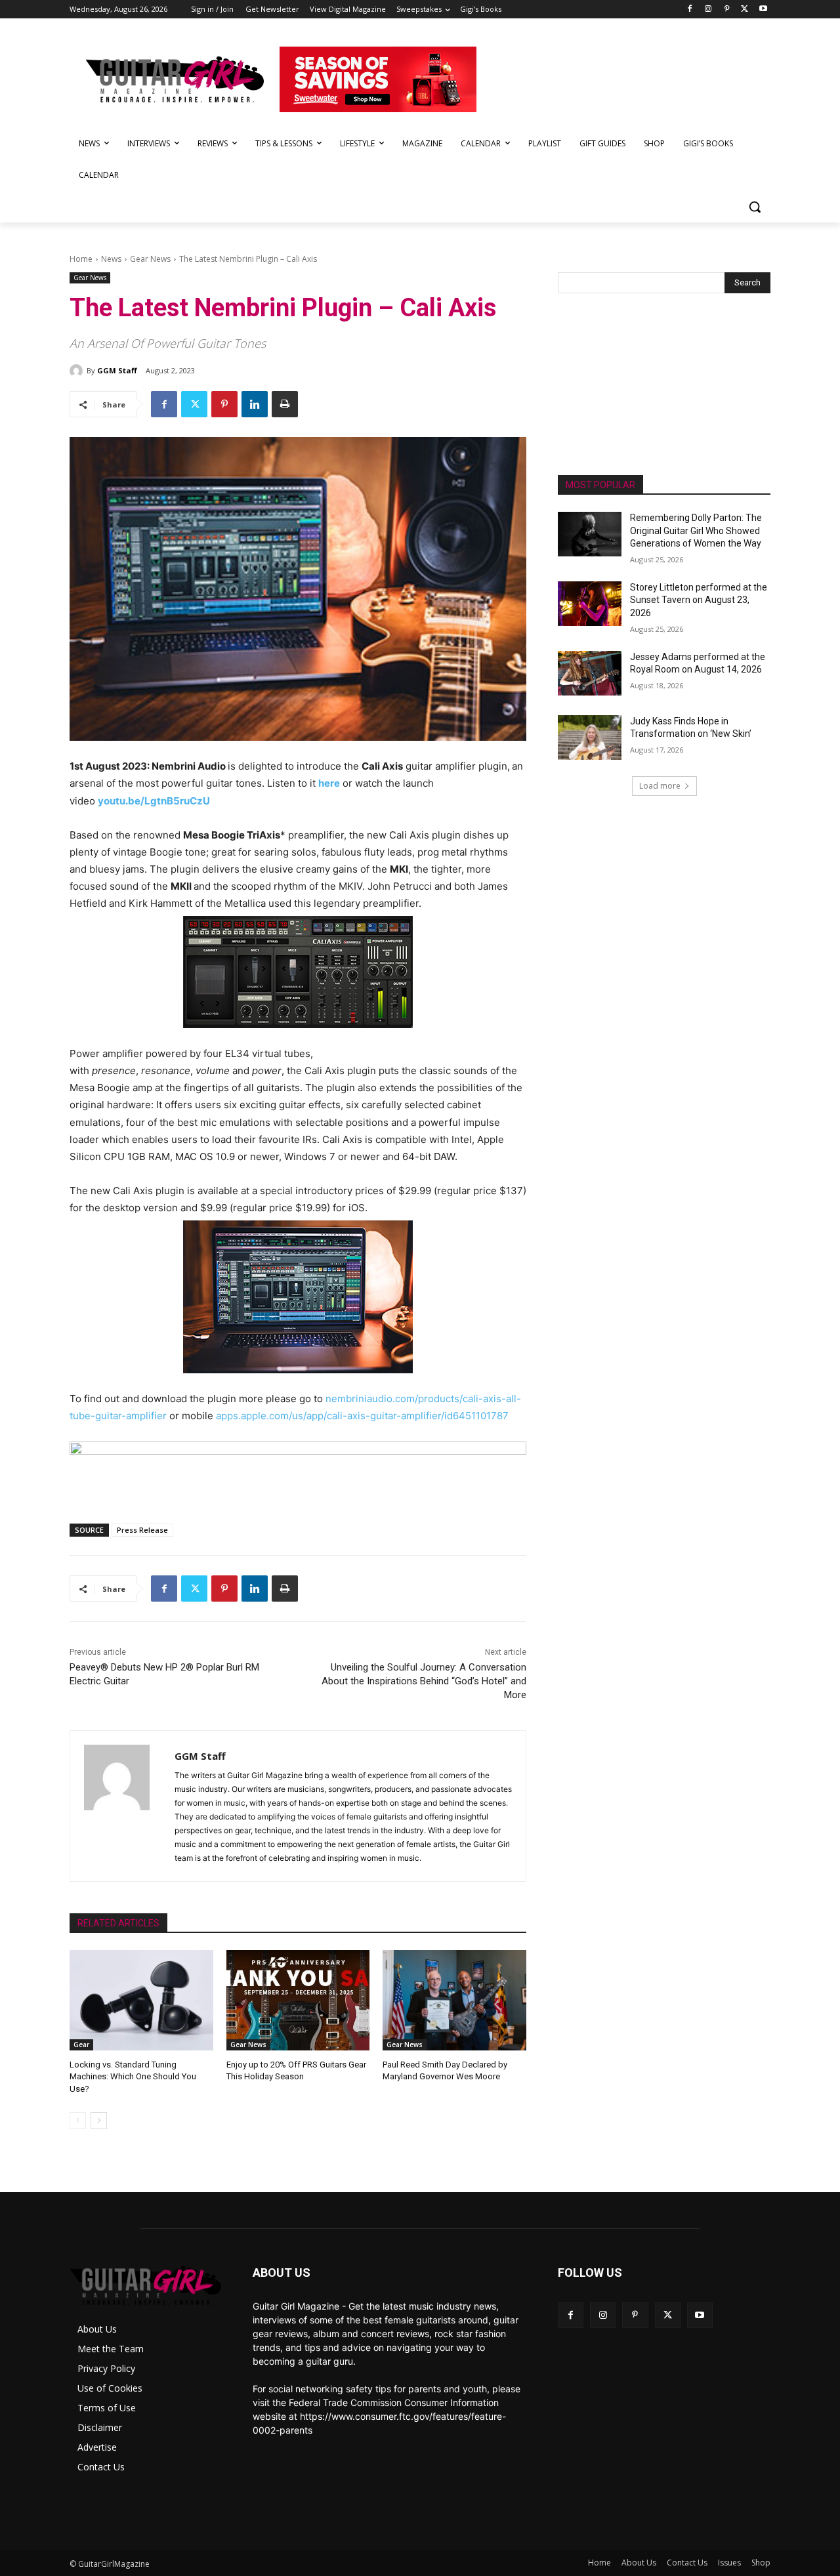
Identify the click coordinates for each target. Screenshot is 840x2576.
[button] (755, 207)
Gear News (150, 259)
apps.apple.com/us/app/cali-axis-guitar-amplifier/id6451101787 (362, 1416)
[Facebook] (690, 10)
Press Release (142, 1530)
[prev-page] (78, 2121)
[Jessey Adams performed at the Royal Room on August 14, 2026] (590, 673)
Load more (660, 786)
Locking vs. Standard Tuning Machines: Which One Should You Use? (133, 2076)
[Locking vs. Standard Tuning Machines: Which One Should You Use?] (141, 2000)
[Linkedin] (255, 404)
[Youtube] (763, 10)
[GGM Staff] (78, 371)
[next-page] (99, 2121)
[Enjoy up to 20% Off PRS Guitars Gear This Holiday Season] (298, 2000)
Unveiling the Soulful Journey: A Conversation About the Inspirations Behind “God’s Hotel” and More (424, 1681)
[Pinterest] (727, 10)
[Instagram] (708, 10)
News (111, 259)
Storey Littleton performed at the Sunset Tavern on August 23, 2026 (699, 600)
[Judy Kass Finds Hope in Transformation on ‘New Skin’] (590, 737)
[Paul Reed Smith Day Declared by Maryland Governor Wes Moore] (454, 2000)
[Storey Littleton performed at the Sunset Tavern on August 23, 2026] (590, 604)
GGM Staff (117, 370)
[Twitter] (745, 10)
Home (81, 259)
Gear (81, 2045)
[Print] (285, 404)
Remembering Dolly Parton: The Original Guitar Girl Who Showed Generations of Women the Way (696, 530)
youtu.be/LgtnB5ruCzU (154, 801)
